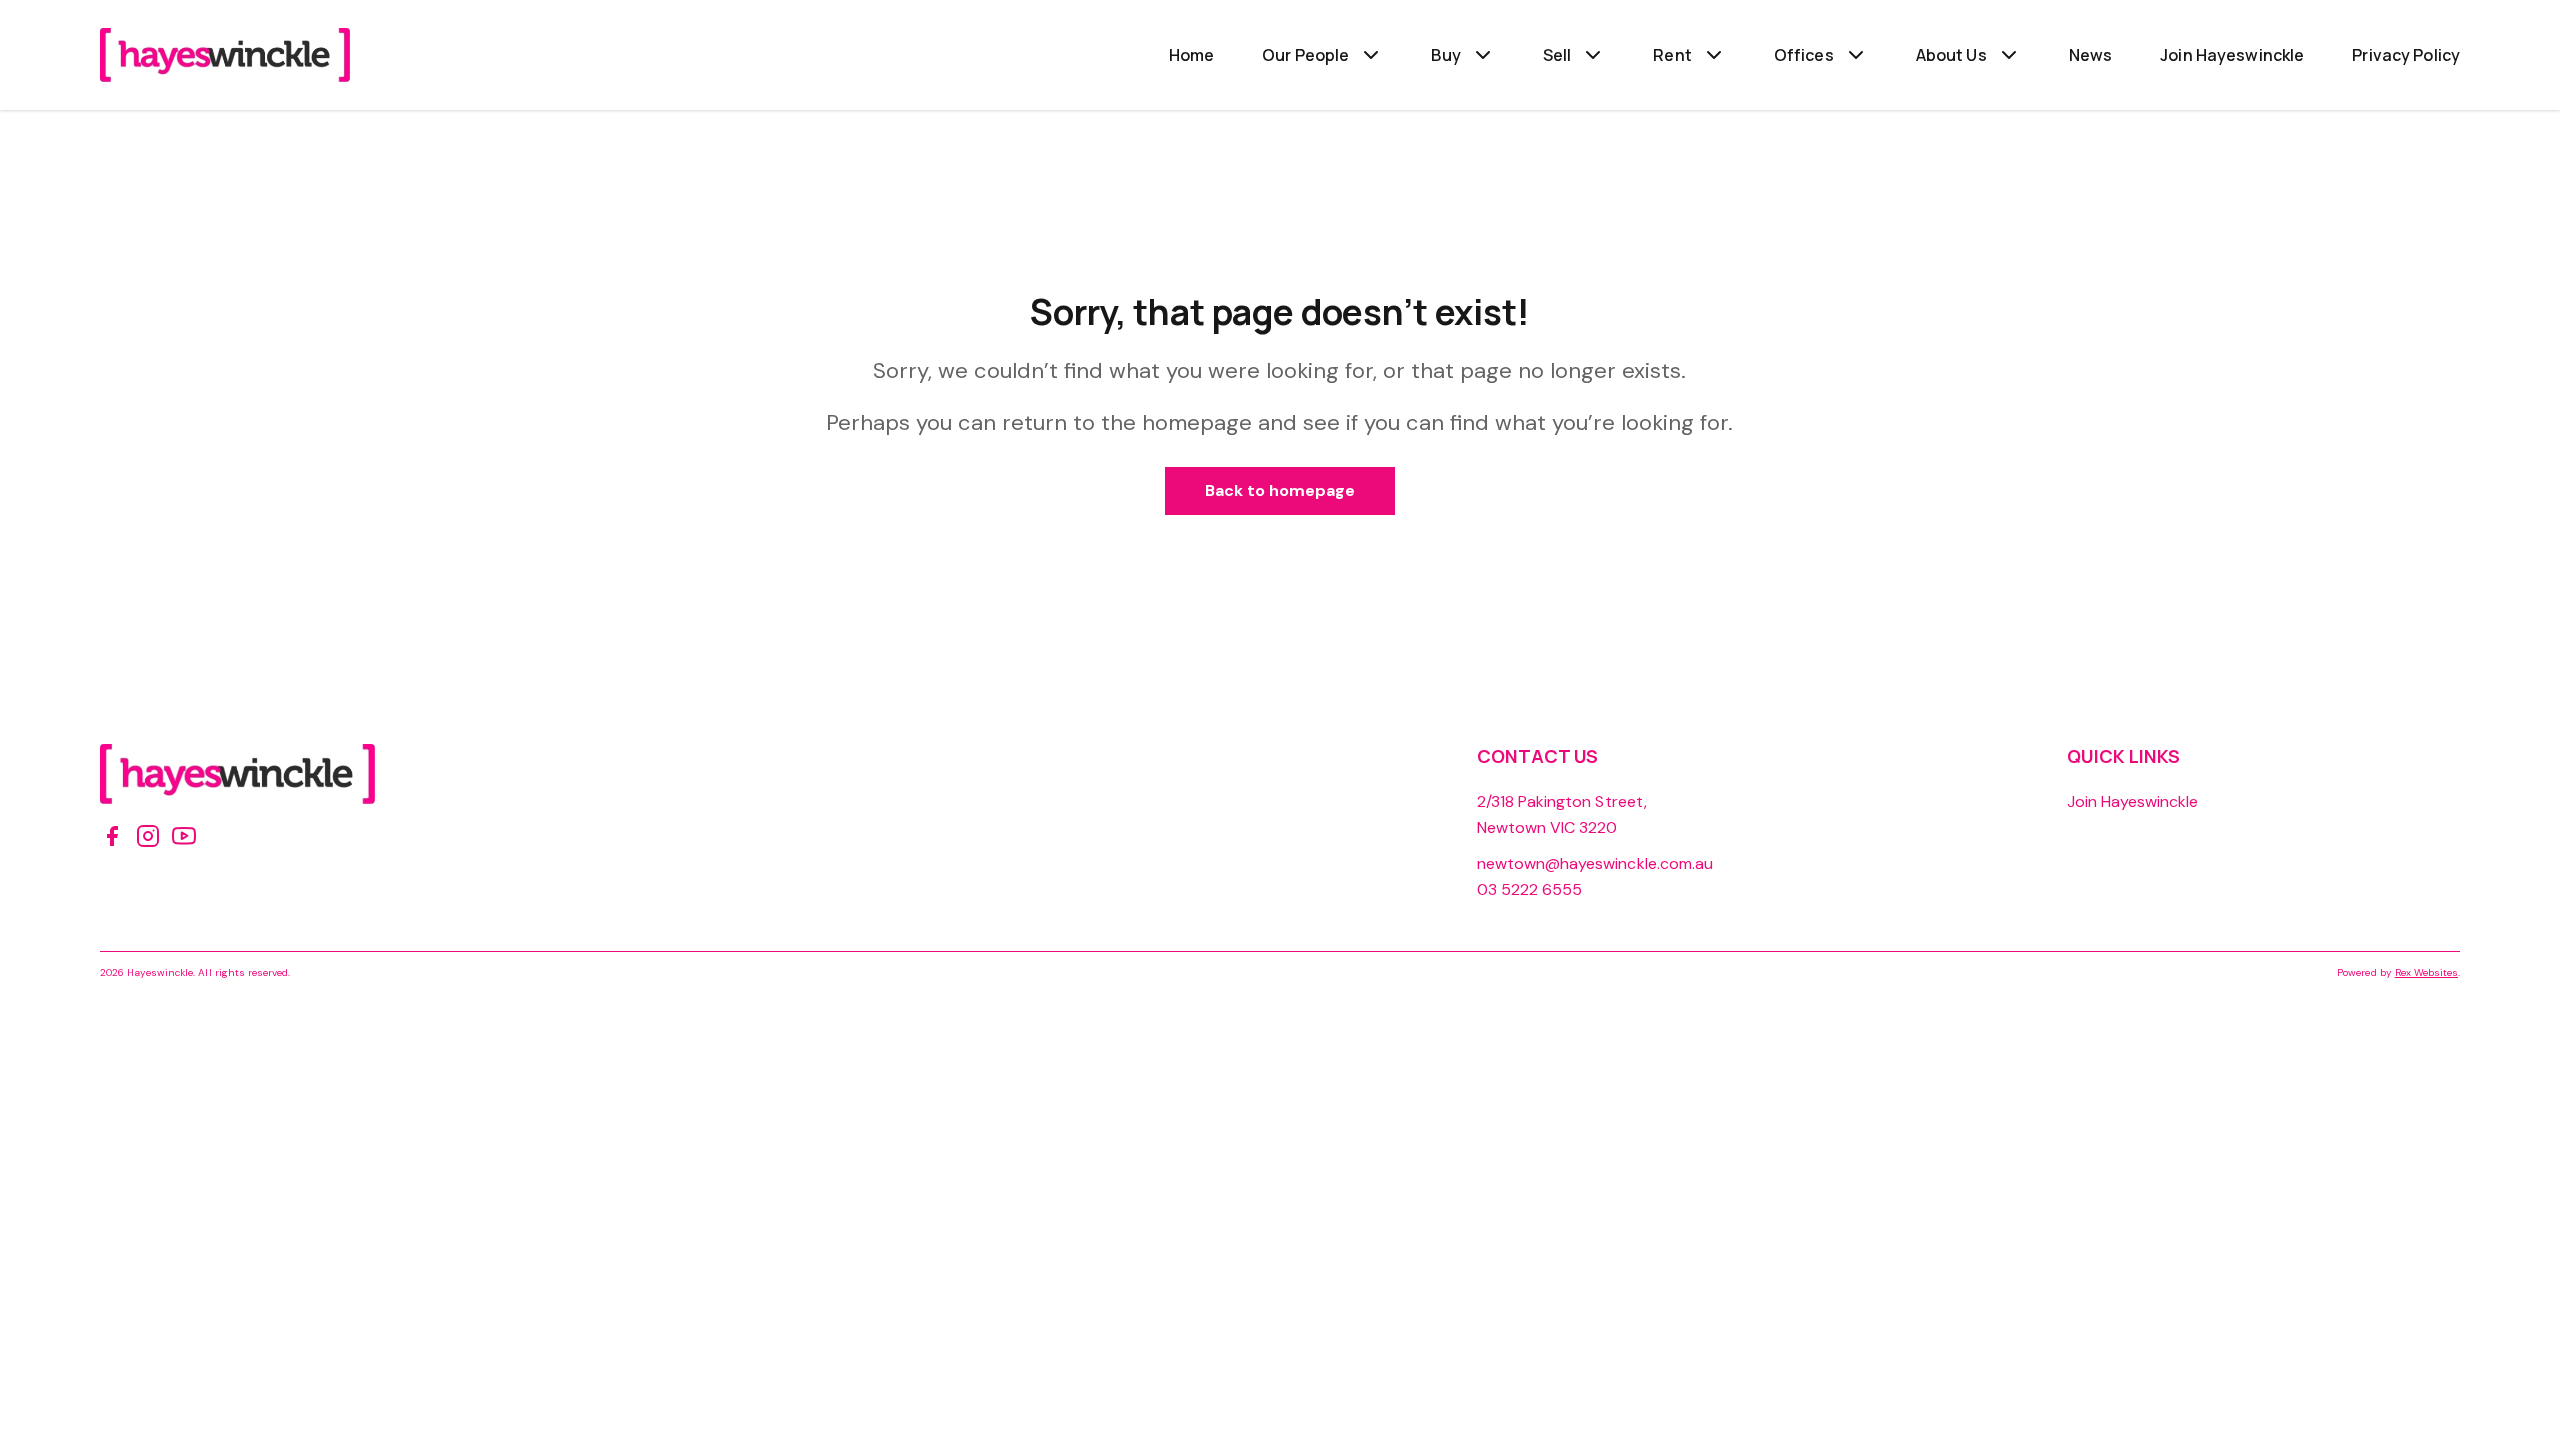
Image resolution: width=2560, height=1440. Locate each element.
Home (1192, 55)
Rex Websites (2426, 972)
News (2091, 55)
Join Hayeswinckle (2232, 55)
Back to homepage (1280, 490)
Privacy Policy (2406, 55)
